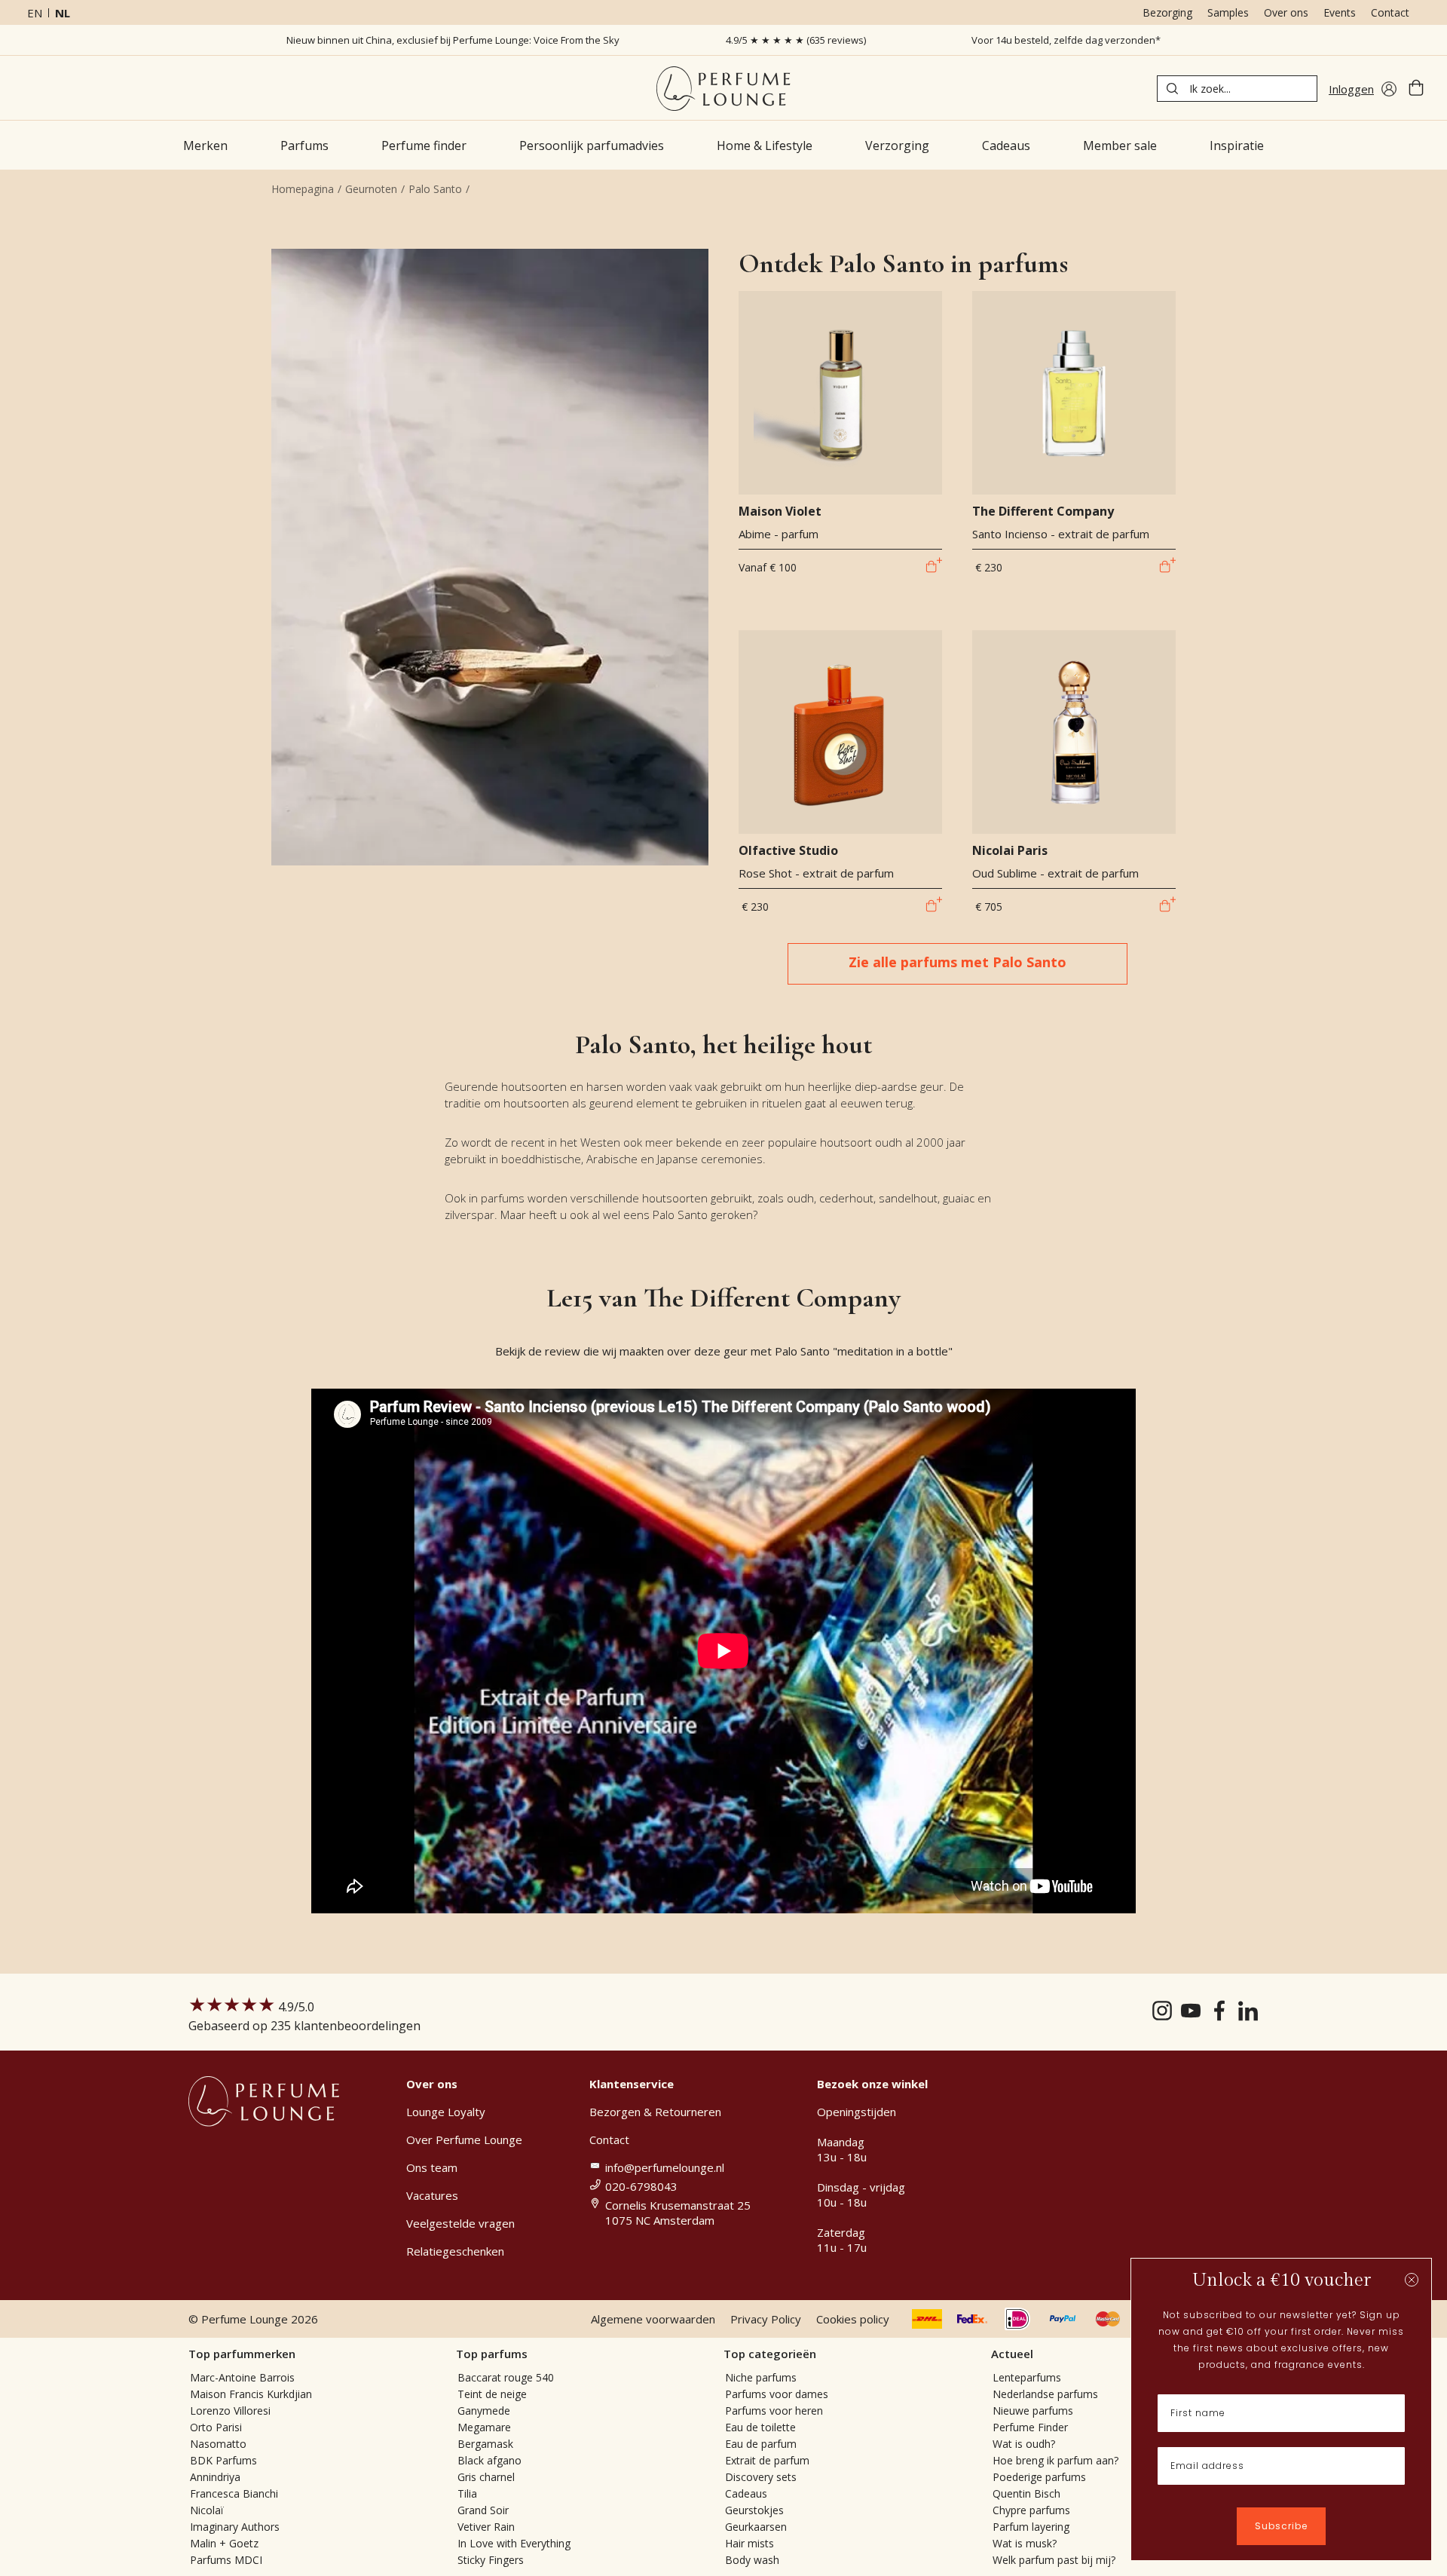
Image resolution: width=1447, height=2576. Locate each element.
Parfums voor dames (777, 2394)
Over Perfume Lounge (464, 2140)
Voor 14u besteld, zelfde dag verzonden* (1066, 40)
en (35, 13)
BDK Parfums (223, 2460)
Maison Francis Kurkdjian (251, 2394)
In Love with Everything (514, 2543)
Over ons (1286, 12)
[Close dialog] (1412, 2280)
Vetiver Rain (486, 2527)
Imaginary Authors (235, 2527)
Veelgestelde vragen (460, 2223)
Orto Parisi (216, 2427)
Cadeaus (746, 2493)
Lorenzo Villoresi (230, 2411)
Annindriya (215, 2477)
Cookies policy (853, 2319)
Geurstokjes (754, 2510)
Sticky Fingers (491, 2560)
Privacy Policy (766, 2319)
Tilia (467, 2493)
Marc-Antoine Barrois (242, 2377)
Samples (1228, 12)
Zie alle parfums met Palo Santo (958, 962)
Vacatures (432, 2195)
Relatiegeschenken (455, 2251)
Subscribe (1281, 2526)
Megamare (484, 2427)
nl (63, 13)
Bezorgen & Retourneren (655, 2112)
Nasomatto (218, 2444)
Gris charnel (486, 2477)
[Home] (723, 89)
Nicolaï (207, 2510)
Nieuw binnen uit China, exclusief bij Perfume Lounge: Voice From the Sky (453, 40)
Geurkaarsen (756, 2527)
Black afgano (489, 2460)
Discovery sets (761, 2477)
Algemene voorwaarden (653, 2319)
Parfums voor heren (774, 2411)
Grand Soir (483, 2510)
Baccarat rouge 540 (506, 2377)
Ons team (432, 2167)
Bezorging (1167, 12)
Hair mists (750, 2543)
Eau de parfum (761, 2444)
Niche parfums (761, 2377)
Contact (1390, 12)
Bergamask (485, 2444)
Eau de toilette (760, 2427)
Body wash (752, 2560)
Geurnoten (371, 189)
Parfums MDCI (226, 2560)
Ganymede (484, 2411)
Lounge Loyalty (446, 2112)
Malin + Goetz (224, 2543)
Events (1340, 12)
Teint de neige (492, 2394)
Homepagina (303, 189)
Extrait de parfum (767, 2460)
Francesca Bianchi (234, 2493)
